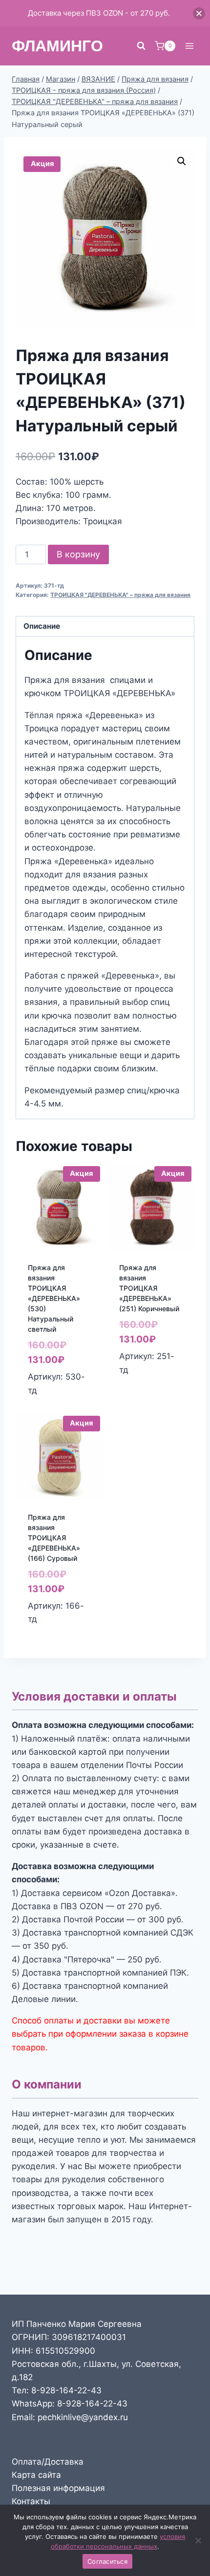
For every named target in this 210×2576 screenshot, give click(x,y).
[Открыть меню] (189, 46)
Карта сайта (36, 2475)
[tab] (105, 627)
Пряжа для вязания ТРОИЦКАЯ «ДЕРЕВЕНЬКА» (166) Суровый (54, 1538)
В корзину (78, 554)
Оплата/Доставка (48, 2462)
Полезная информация (58, 2488)
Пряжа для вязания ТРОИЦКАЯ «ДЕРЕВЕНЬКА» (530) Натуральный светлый (54, 1298)
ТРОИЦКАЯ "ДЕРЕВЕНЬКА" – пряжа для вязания (120, 595)
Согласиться (107, 2561)
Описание (42, 626)
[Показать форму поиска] (141, 46)
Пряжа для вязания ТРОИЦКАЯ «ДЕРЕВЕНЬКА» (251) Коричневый (149, 1288)
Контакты (31, 2501)
